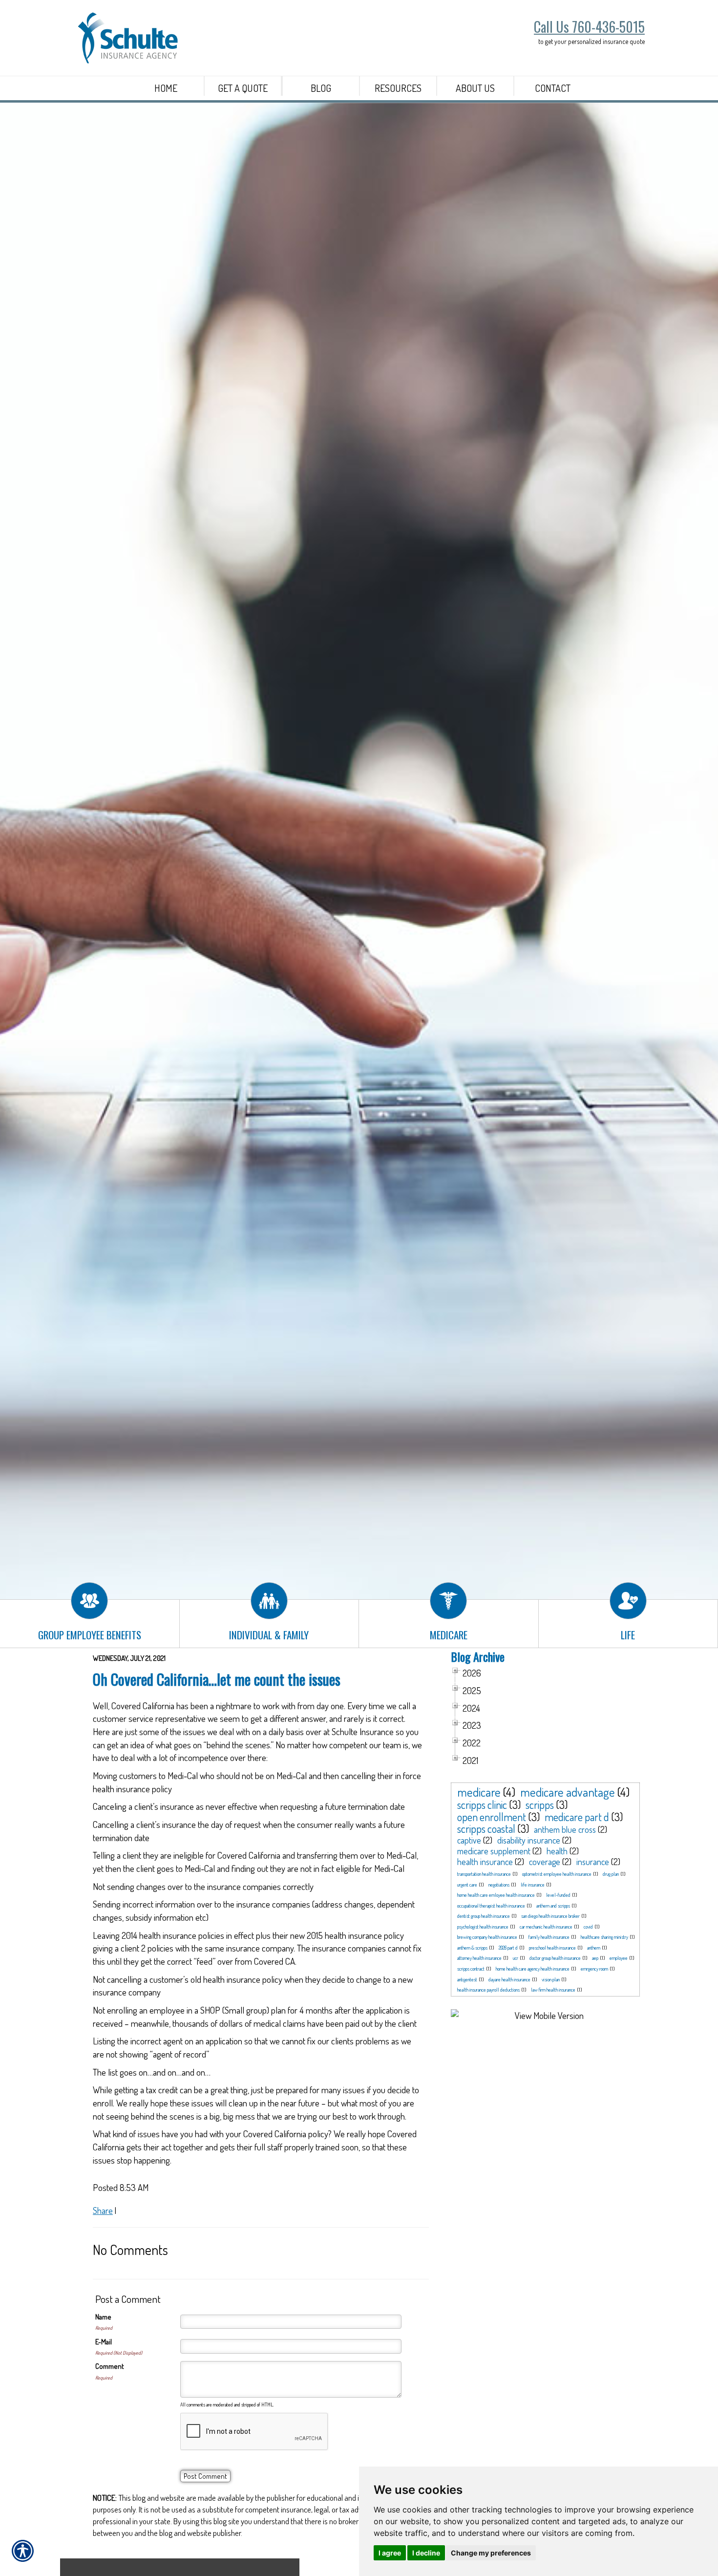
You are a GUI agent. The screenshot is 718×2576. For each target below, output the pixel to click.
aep (595, 1958)
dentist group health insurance (484, 1916)
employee (619, 1958)
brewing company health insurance (487, 1937)
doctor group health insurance (555, 1958)
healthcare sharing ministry (604, 1937)
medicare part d (577, 1817)
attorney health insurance (479, 1958)
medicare (479, 1792)
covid (588, 1927)
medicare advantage (568, 1792)
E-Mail (104, 2342)
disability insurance (529, 1840)
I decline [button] (426, 2553)
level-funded (558, 1895)
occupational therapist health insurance (491, 1906)
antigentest (467, 1979)
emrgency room (594, 1969)
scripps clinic (482, 1804)
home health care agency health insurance (533, 1969)
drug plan (611, 1874)
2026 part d (508, 1948)
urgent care (467, 1885)
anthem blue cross (565, 1829)
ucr (516, 1958)
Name (103, 2317)
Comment (110, 2366)
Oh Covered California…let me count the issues (217, 1679)
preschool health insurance (552, 1948)
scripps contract (471, 1969)
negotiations (499, 1885)
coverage (545, 1862)
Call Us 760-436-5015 (589, 27)
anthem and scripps (553, 1906)
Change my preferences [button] (491, 2553)
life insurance (533, 1885)
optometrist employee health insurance (557, 1874)
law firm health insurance (553, 1990)
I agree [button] (390, 2553)
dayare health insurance (509, 1979)
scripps (540, 1804)
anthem (594, 1948)
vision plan (551, 1979)
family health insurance (549, 1937)
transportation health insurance (484, 1874)
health (557, 1851)
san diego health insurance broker (550, 1916)
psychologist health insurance (483, 1927)
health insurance (485, 1862)
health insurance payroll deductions (488, 1990)
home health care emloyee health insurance (496, 1895)
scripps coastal (486, 1828)
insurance (593, 1862)
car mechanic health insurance (546, 1927)
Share (103, 2210)
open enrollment (492, 1817)
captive (469, 1840)
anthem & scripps (472, 1948)
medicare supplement (494, 1851)
